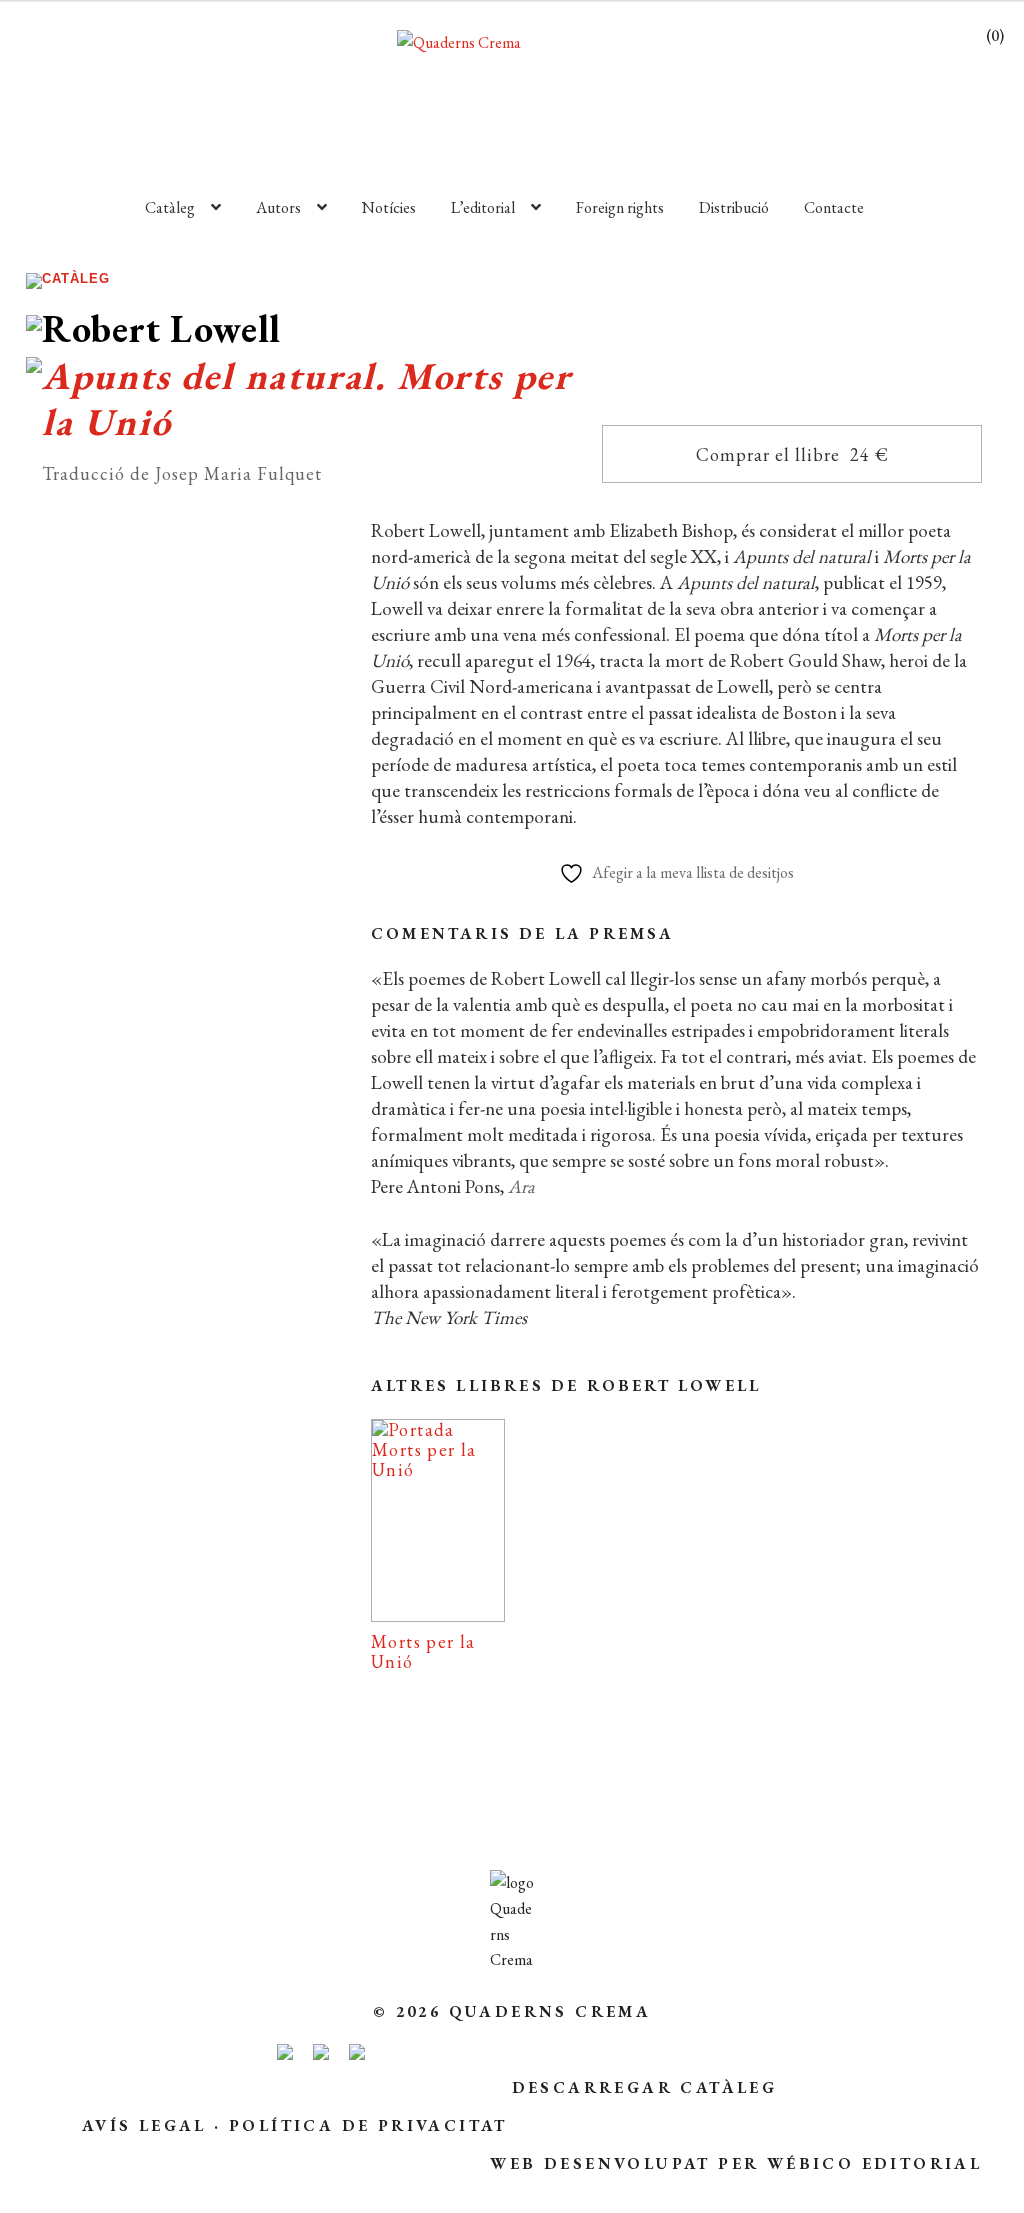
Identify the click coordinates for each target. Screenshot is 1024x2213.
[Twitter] (252, 1432)
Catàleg (170, 207)
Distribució (734, 207)
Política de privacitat (368, 2125)
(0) (995, 35)
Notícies (389, 207)
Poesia (182, 954)
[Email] (77, 1432)
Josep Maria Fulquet (233, 1038)
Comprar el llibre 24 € (792, 454)
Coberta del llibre (181, 1369)
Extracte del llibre (181, 1298)
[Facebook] (161, 1432)
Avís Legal (144, 2125)
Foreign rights (620, 207)
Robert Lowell (161, 1007)
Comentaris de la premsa (523, 933)
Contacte (834, 207)
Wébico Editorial (874, 2163)
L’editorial (483, 207)
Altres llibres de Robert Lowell (566, 1385)
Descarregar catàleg (645, 2087)
